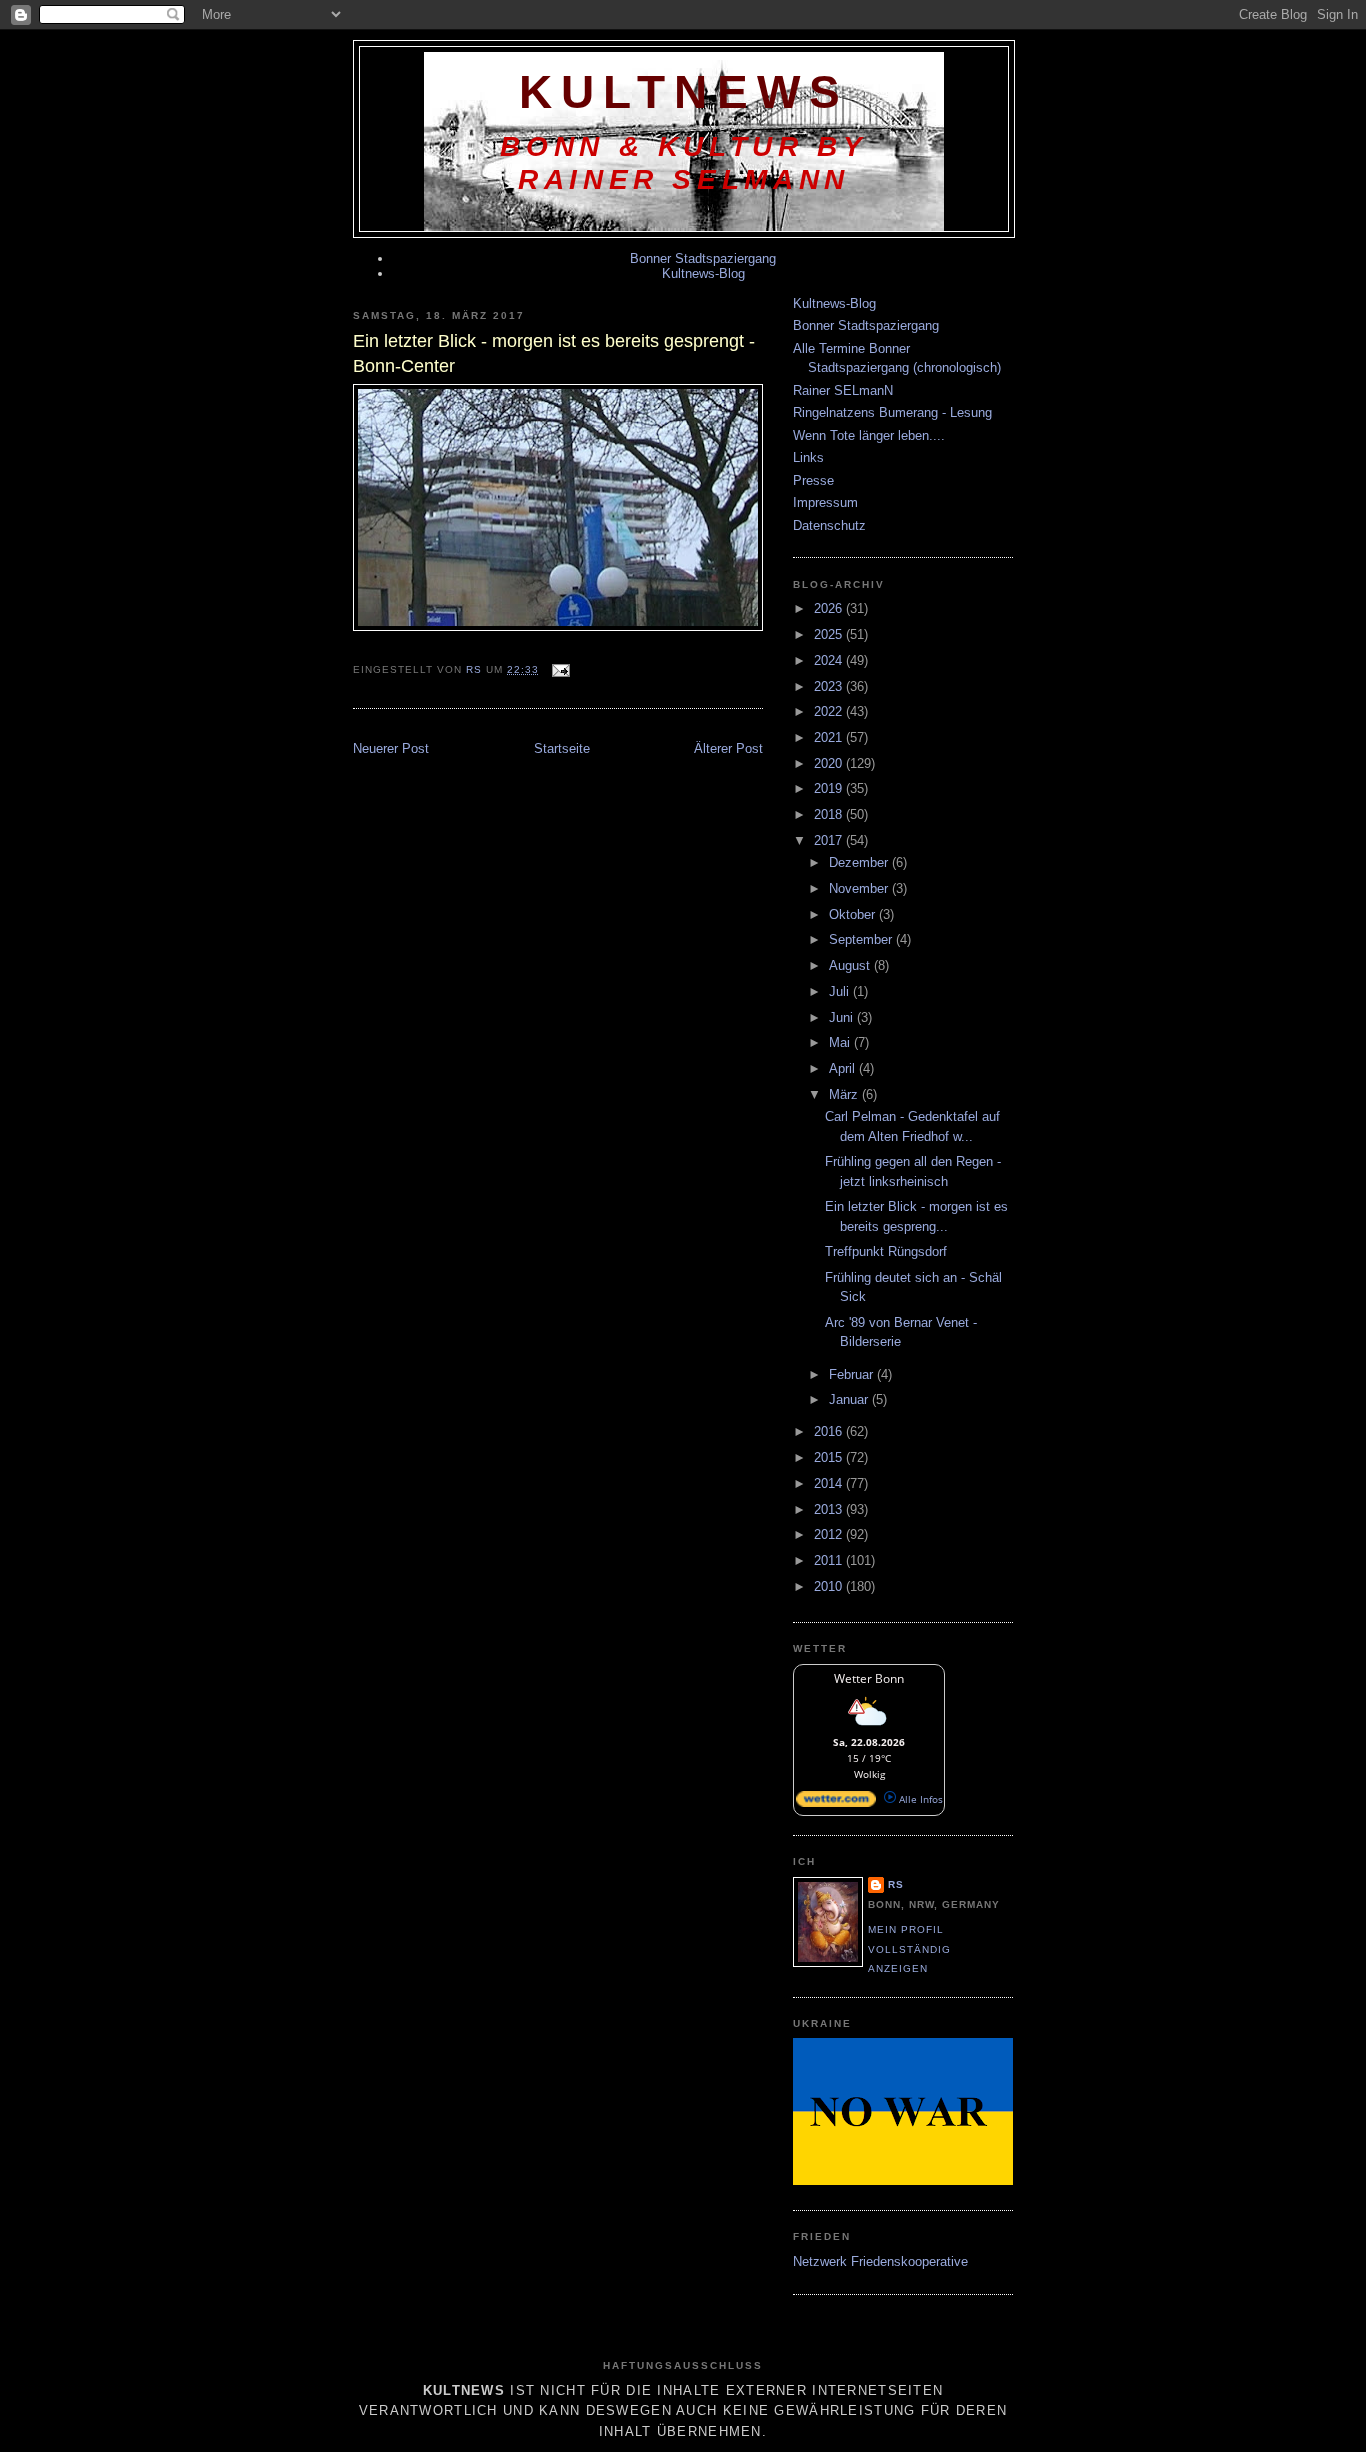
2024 (830, 660)
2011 (830, 1560)
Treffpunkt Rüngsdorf (886, 1251)
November (860, 888)
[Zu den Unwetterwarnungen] (869, 1728)
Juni (843, 1017)
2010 (830, 1586)
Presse (813, 480)
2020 (830, 763)
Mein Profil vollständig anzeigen (909, 1949)
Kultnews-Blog (703, 273)
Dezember (860, 862)
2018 (830, 814)
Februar (853, 1374)
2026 (830, 608)
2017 (830, 840)
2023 (830, 686)
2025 (830, 634)
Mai (841, 1042)
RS (896, 1884)
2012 (830, 1534)
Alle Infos (919, 1799)
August (851, 965)
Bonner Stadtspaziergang (703, 258)
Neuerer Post (391, 748)
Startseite (562, 748)
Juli (841, 991)
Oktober (854, 914)
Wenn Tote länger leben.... (869, 435)
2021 (830, 737)
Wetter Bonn (869, 1678)
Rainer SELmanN (843, 390)
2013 (830, 1509)
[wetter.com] (836, 1803)
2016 (830, 1431)
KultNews (684, 92)
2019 (830, 788)
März (845, 1094)
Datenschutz (829, 525)
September (862, 939)
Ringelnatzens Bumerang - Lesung (892, 412)
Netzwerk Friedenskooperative (880, 2261)
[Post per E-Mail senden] (560, 669)
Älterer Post (728, 748)
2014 (830, 1483)
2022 (830, 711)
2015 (830, 1457)
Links (808, 457)
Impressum (825, 502)
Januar (850, 1399)
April (844, 1068)
